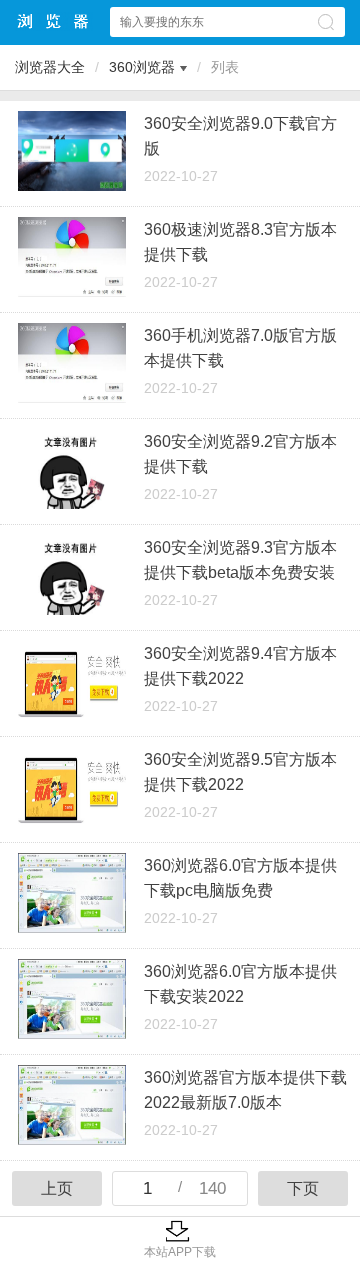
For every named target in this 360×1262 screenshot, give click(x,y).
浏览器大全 (54, 21)
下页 (303, 1188)
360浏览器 (142, 67)
